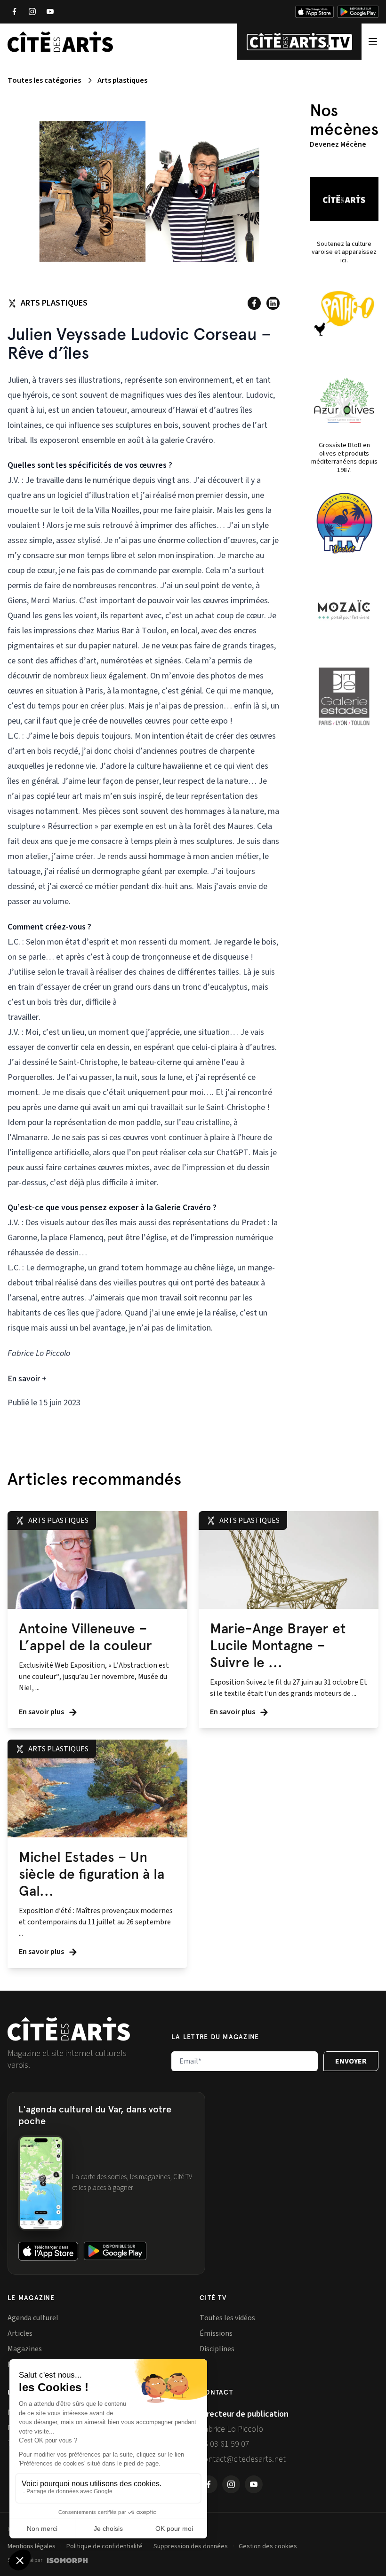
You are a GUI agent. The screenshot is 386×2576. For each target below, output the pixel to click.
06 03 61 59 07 (225, 2444)
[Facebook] (14, 12)
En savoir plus (42, 1712)
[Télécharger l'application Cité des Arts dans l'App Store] (314, 12)
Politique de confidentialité (105, 2546)
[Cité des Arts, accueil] (69, 2029)
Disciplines (217, 2349)
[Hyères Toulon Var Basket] (344, 523)
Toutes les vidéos (227, 2318)
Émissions (216, 2333)
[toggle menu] (373, 42)
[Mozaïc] (344, 610)
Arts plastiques (122, 80)
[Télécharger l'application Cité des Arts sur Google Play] (358, 12)
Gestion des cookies (268, 2546)
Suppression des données (191, 2546)
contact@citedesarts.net (243, 2459)
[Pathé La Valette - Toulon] (344, 314)
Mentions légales (32, 2546)
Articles (20, 2333)
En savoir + (27, 1379)
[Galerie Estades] (344, 696)
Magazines (25, 2349)
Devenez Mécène (338, 144)
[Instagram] (32, 12)
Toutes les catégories (44, 80)
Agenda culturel (33, 2318)
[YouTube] (50, 12)
